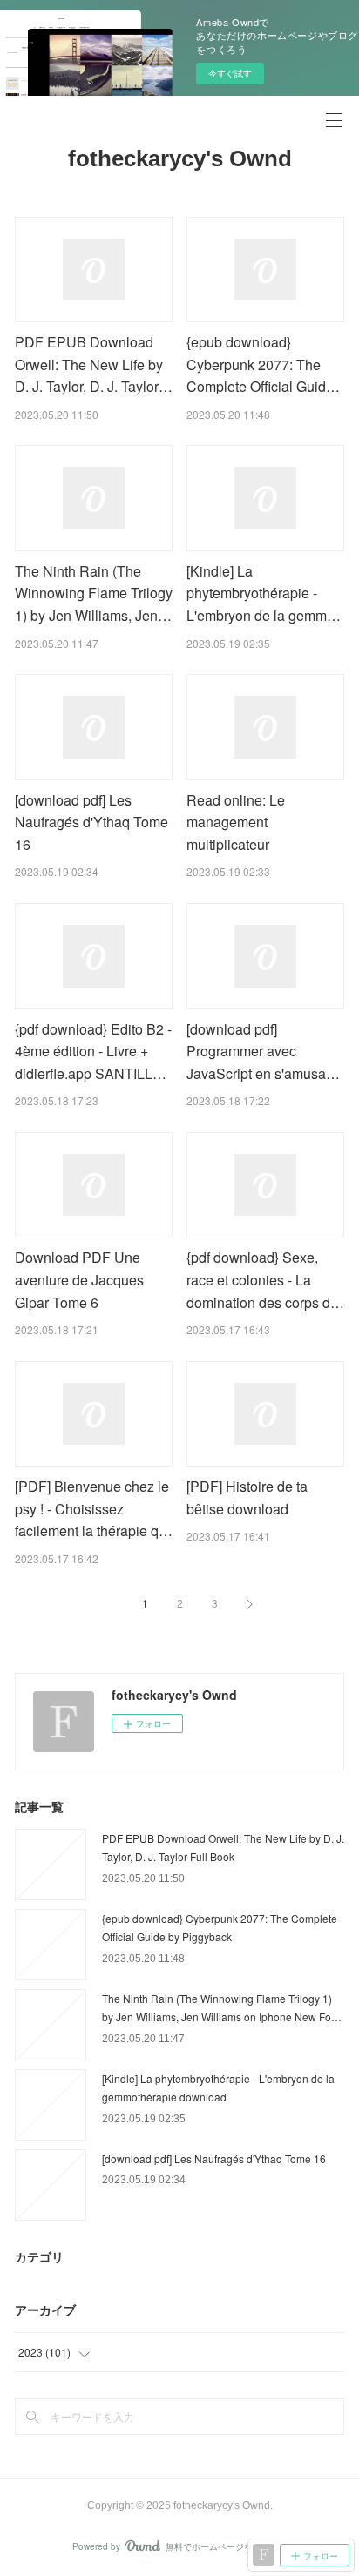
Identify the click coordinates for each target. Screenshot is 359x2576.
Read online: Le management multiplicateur (236, 822)
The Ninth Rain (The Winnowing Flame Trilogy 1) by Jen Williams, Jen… (94, 593)
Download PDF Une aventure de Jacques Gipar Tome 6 (79, 1279)
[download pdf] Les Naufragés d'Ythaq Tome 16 (91, 822)
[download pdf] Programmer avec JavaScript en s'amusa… (263, 1051)
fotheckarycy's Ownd (180, 158)
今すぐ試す (230, 73)
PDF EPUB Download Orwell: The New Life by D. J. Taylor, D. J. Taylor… (94, 364)
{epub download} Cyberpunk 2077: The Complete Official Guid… (263, 364)
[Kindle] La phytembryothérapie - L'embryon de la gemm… (264, 593)
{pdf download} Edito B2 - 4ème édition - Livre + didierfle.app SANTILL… (93, 1051)
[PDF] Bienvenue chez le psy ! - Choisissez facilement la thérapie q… (94, 1508)
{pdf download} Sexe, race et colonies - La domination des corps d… (265, 1279)
